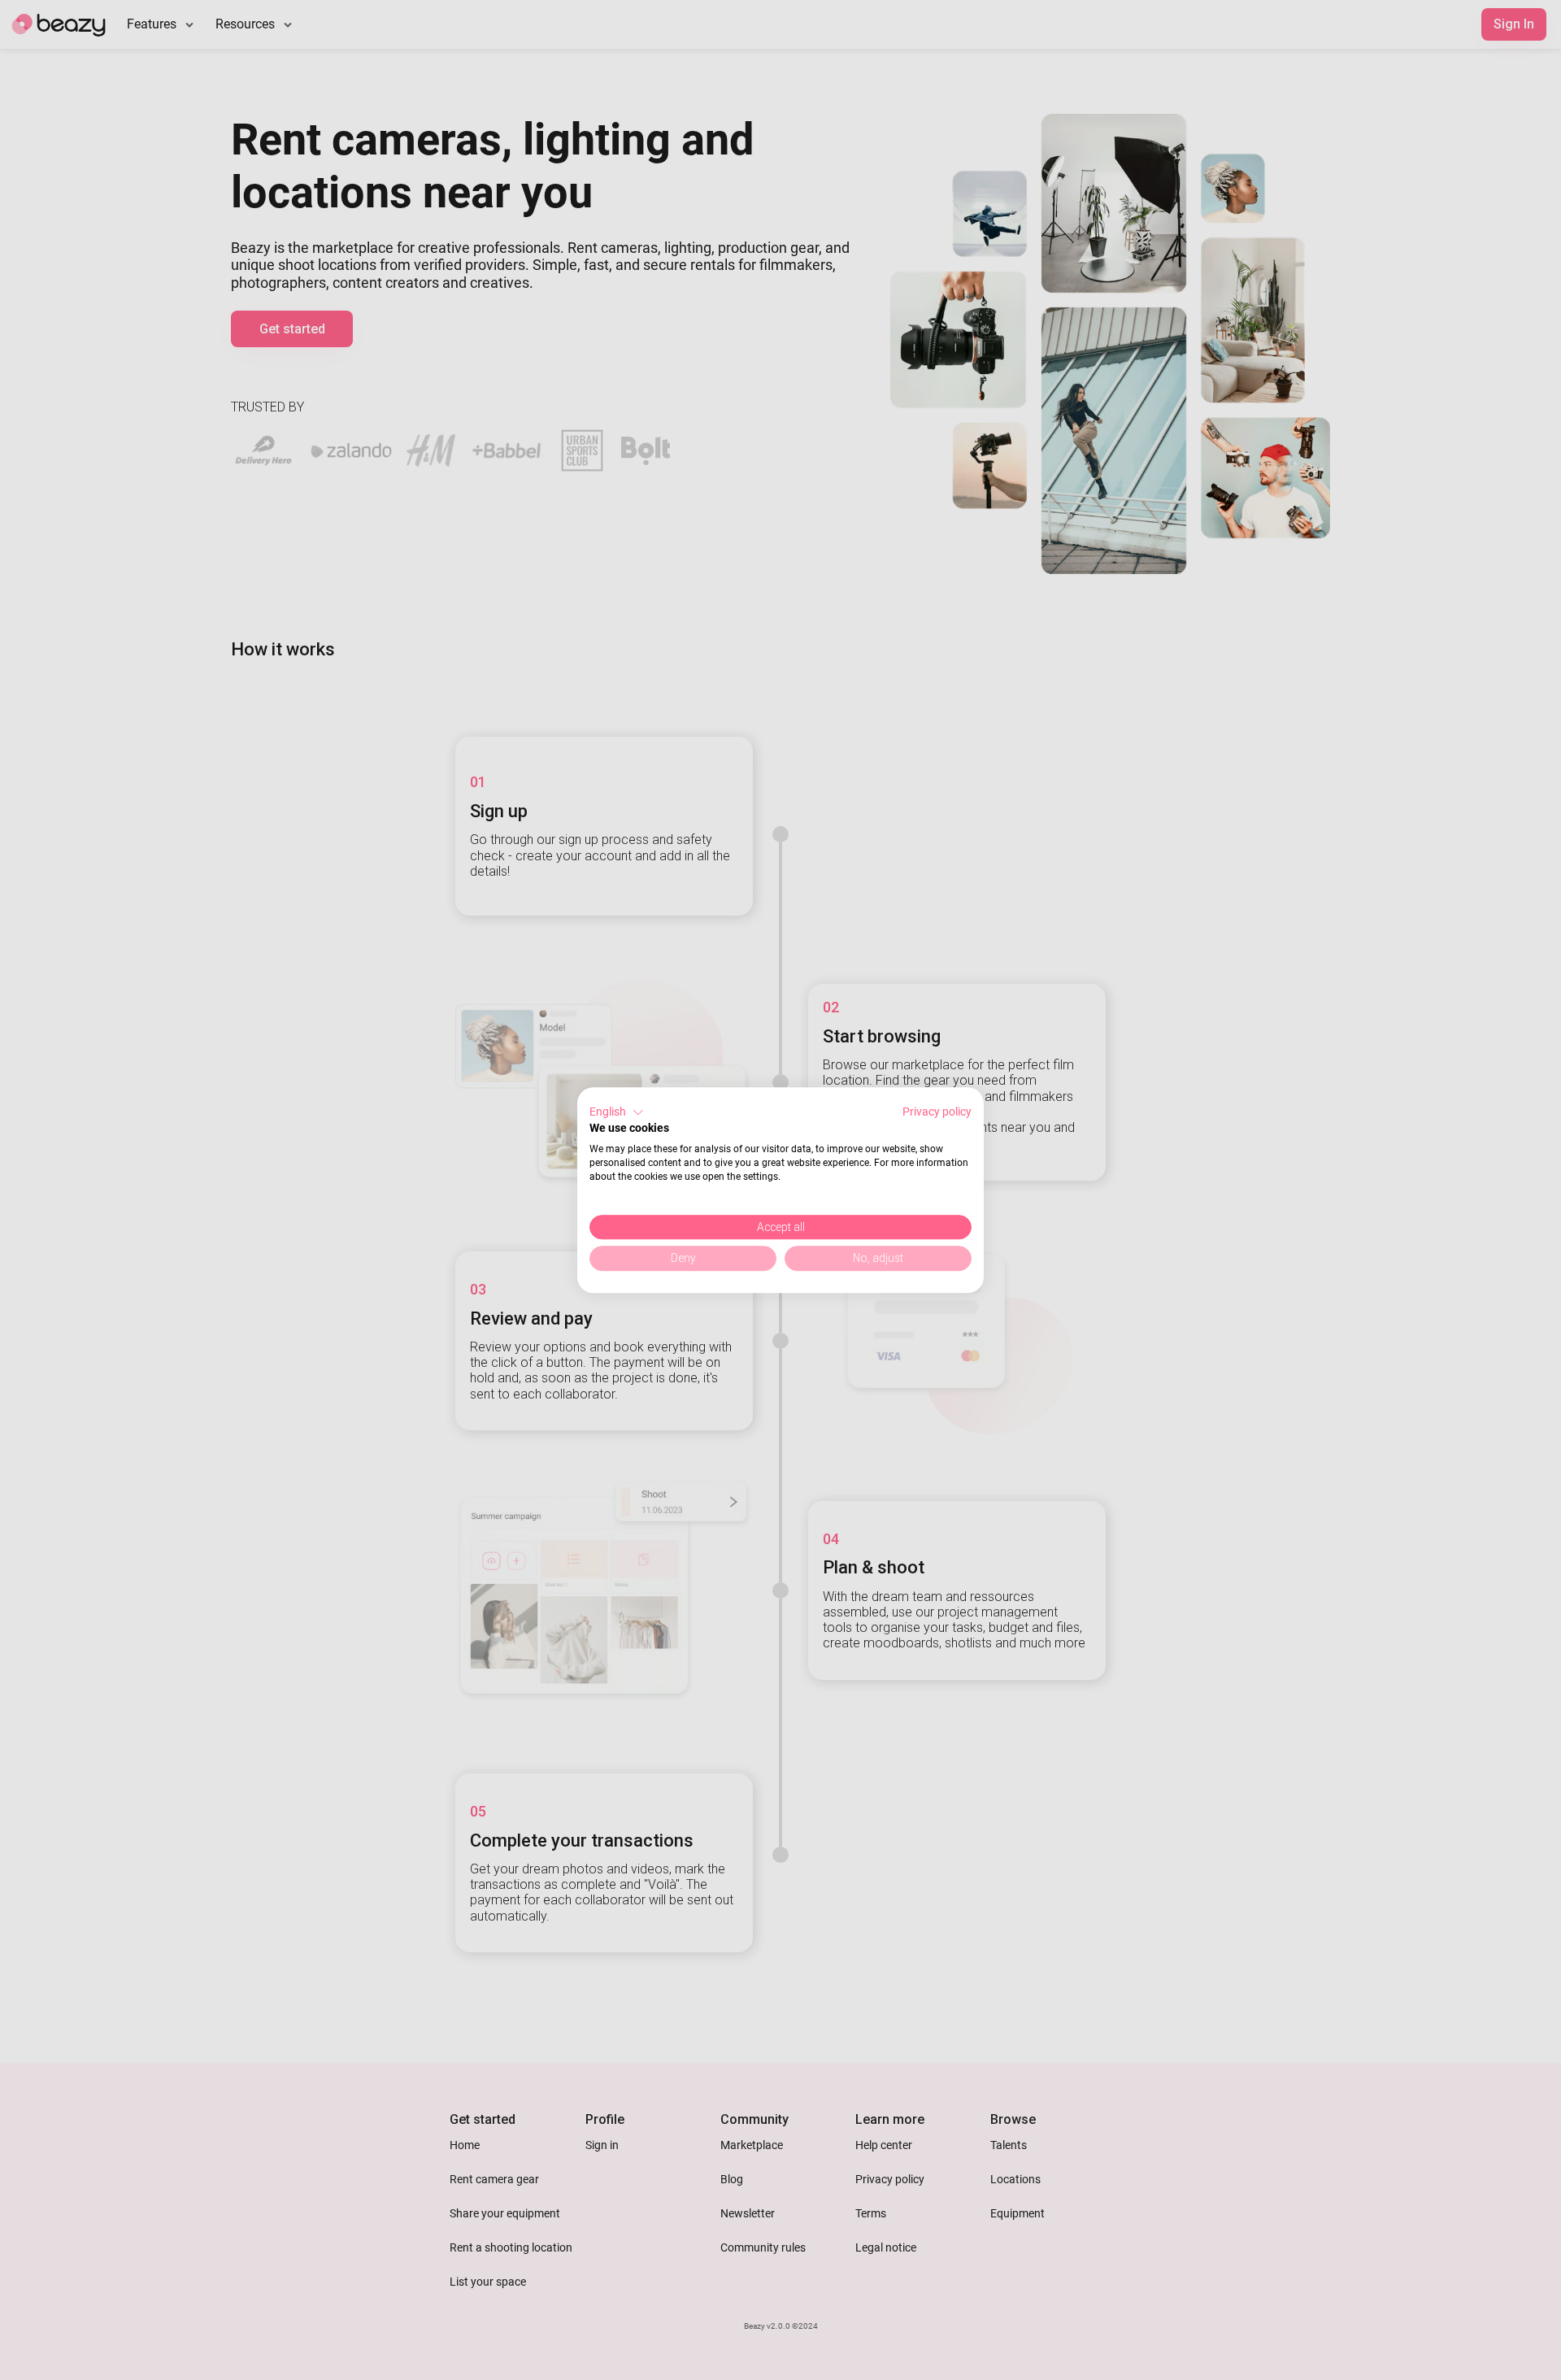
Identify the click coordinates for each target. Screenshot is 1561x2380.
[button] (617, 1112)
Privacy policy (937, 1112)
